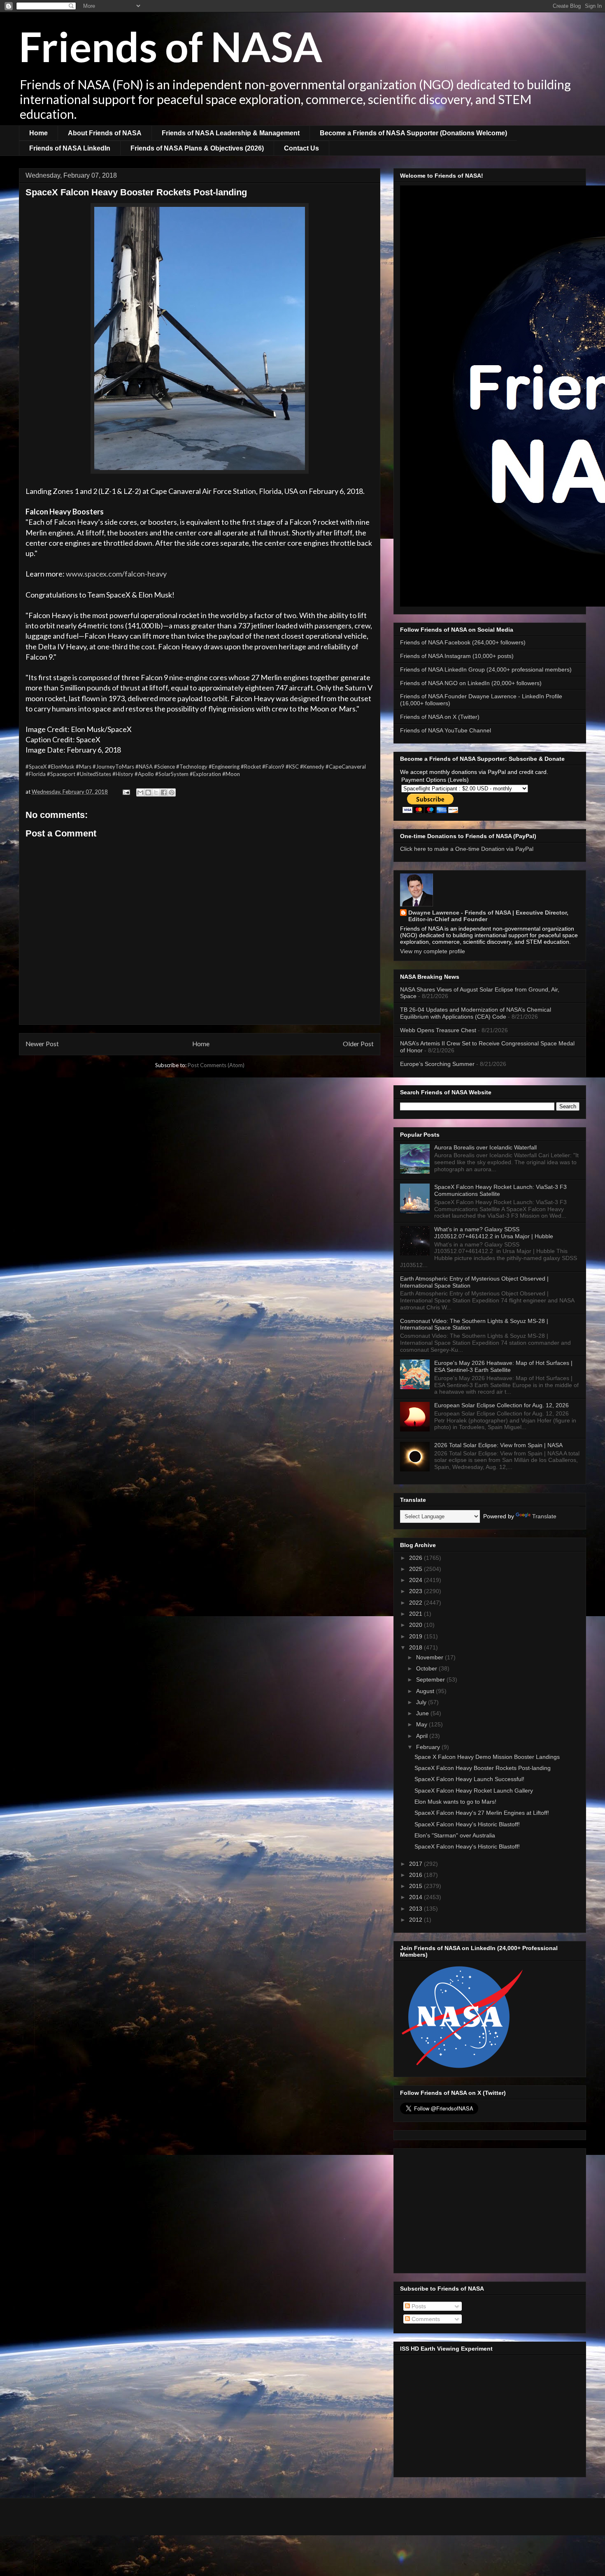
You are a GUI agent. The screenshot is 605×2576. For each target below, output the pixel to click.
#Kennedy (312, 767)
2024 (417, 1580)
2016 (417, 1875)
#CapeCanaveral (346, 767)
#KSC (292, 767)
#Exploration (205, 774)
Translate (544, 1516)
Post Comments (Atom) (216, 1065)
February (429, 1747)
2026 (417, 1558)
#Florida (36, 774)
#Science (164, 767)
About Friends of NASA (105, 133)
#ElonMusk (61, 767)
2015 (417, 1886)
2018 (417, 1647)
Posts (418, 2306)
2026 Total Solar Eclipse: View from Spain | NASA (498, 1445)
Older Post (358, 1044)
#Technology (192, 767)
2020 (417, 1625)
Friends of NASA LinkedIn (70, 148)
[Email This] (140, 792)
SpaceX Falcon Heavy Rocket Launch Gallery (474, 1791)
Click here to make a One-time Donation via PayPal (467, 849)
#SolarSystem (172, 774)
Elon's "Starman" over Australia (455, 1835)
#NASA (144, 767)
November (430, 1657)
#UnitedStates (94, 774)
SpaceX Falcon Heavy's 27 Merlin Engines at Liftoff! (482, 1813)
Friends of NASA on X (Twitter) (440, 717)
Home (38, 133)
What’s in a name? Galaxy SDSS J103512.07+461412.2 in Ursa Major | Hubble (494, 1233)
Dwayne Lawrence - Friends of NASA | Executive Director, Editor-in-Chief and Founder (488, 916)
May (422, 1724)
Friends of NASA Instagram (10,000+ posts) (457, 656)
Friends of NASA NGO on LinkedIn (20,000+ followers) (471, 683)
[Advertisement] (490, 2209)
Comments (425, 2319)
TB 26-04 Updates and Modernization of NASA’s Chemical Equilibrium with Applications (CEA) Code (476, 1013)
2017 (417, 1864)
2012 (417, 1920)
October (427, 1668)
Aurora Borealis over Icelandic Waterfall (485, 1147)
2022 (417, 1603)
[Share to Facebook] (164, 792)
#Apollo (144, 774)
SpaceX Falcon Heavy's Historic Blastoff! (467, 1824)
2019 (417, 1636)
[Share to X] (156, 792)
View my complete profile (433, 951)
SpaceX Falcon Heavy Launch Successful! (469, 1779)
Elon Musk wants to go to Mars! (455, 1802)
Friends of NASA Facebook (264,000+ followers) (463, 642)
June (423, 1713)
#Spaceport (61, 774)
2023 (417, 1591)
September (431, 1679)
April (423, 1736)
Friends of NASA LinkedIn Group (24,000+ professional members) (486, 669)
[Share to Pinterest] (172, 792)
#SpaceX (36, 767)
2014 (417, 1897)
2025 (417, 1569)
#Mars (84, 767)
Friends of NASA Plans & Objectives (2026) (197, 148)
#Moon (231, 774)
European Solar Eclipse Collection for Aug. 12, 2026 (501, 1405)
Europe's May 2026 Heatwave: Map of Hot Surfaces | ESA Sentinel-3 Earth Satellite (503, 1366)
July (422, 1702)
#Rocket (251, 767)
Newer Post (42, 1044)
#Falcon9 (273, 767)
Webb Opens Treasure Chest (438, 1030)
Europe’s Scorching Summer (437, 1064)
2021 (417, 1614)
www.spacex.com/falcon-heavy (116, 574)
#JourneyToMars (113, 767)
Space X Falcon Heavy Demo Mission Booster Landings (487, 1757)
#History (123, 774)
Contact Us (301, 148)
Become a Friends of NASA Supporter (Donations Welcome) (413, 133)
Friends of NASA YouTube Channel (446, 730)
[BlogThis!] (148, 792)
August (426, 1691)
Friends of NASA (171, 46)
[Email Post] (126, 792)
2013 (417, 1909)
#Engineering (224, 767)
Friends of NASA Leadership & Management (231, 133)
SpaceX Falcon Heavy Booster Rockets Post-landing (483, 1768)
